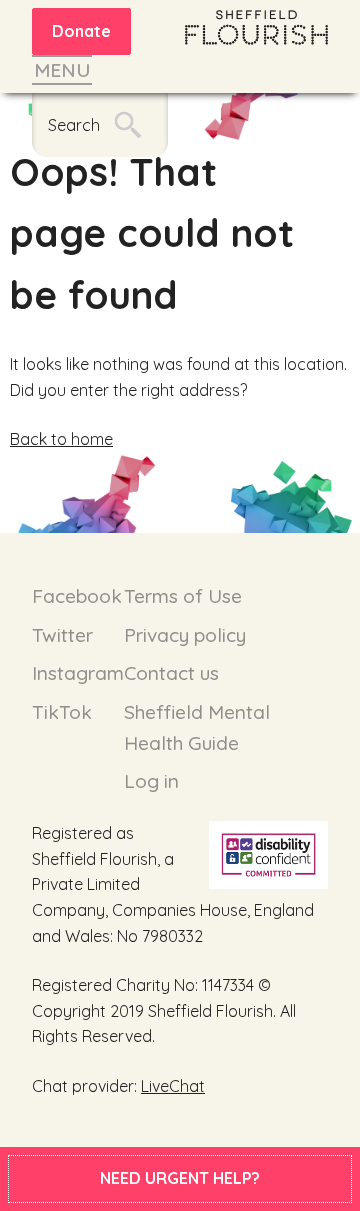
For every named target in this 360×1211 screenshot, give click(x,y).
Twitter (62, 635)
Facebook (77, 596)
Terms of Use (183, 596)
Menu (62, 70)
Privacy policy (185, 635)
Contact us (171, 673)
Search (74, 125)
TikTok (62, 712)
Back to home (61, 439)
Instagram (78, 673)
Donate (81, 31)
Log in (151, 781)
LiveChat (173, 1086)
